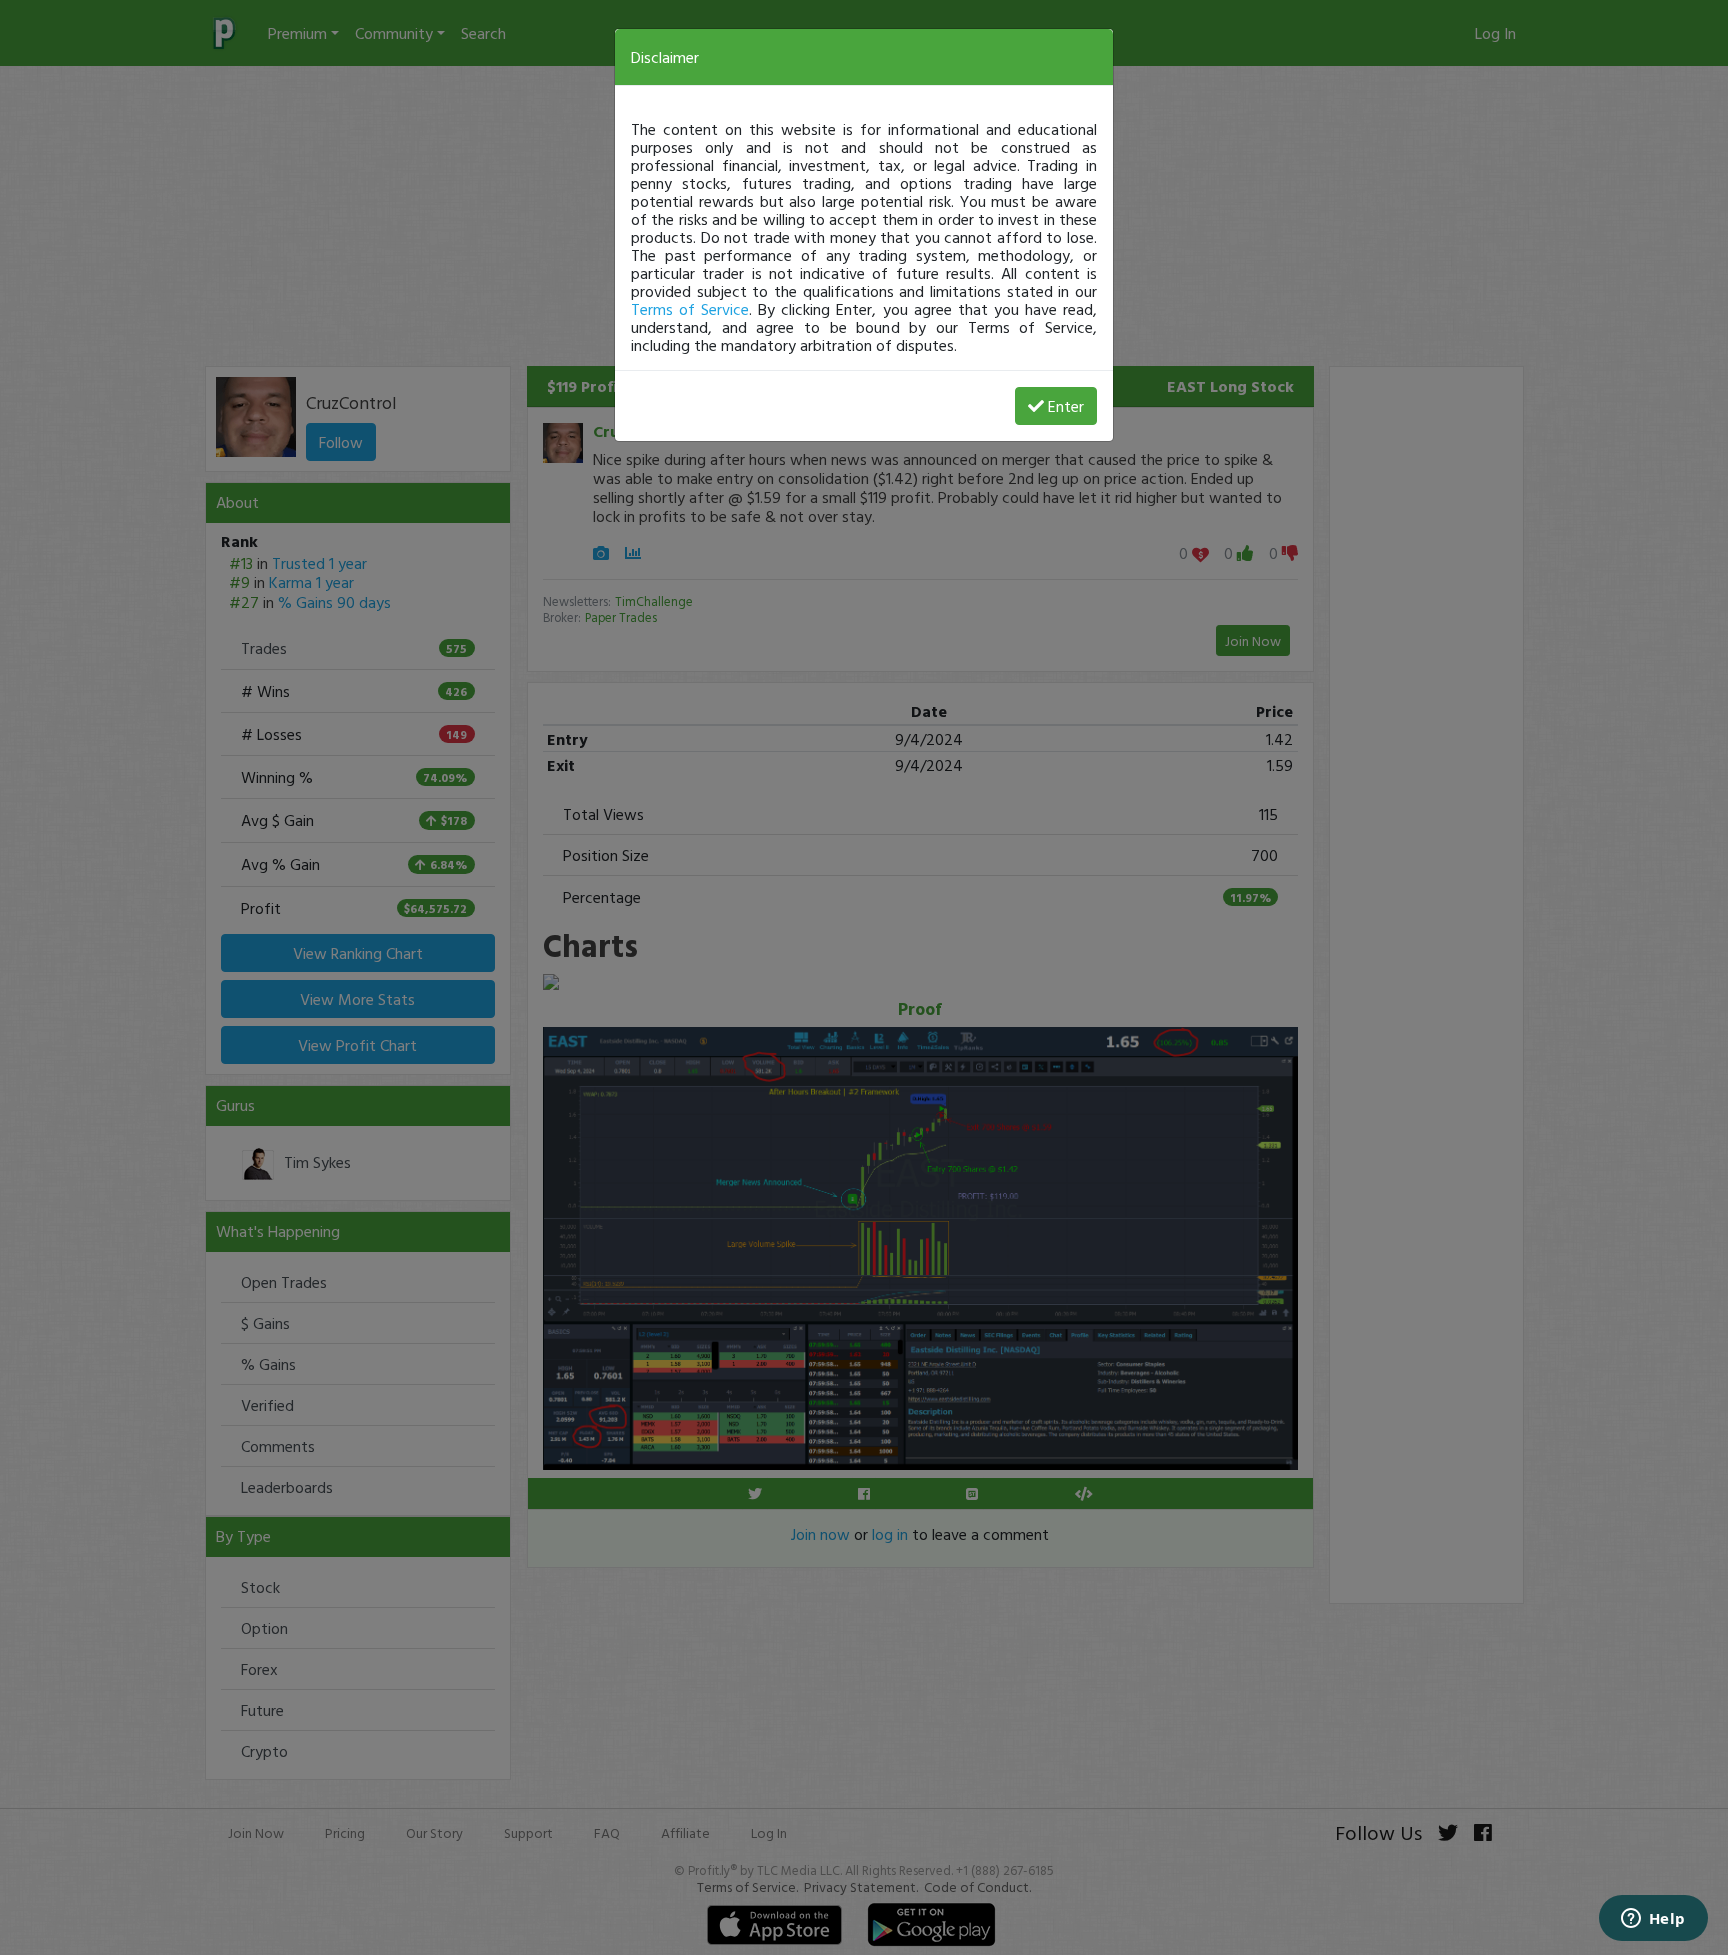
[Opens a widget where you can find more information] (1653, 1920)
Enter (1066, 406)
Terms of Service (690, 309)
